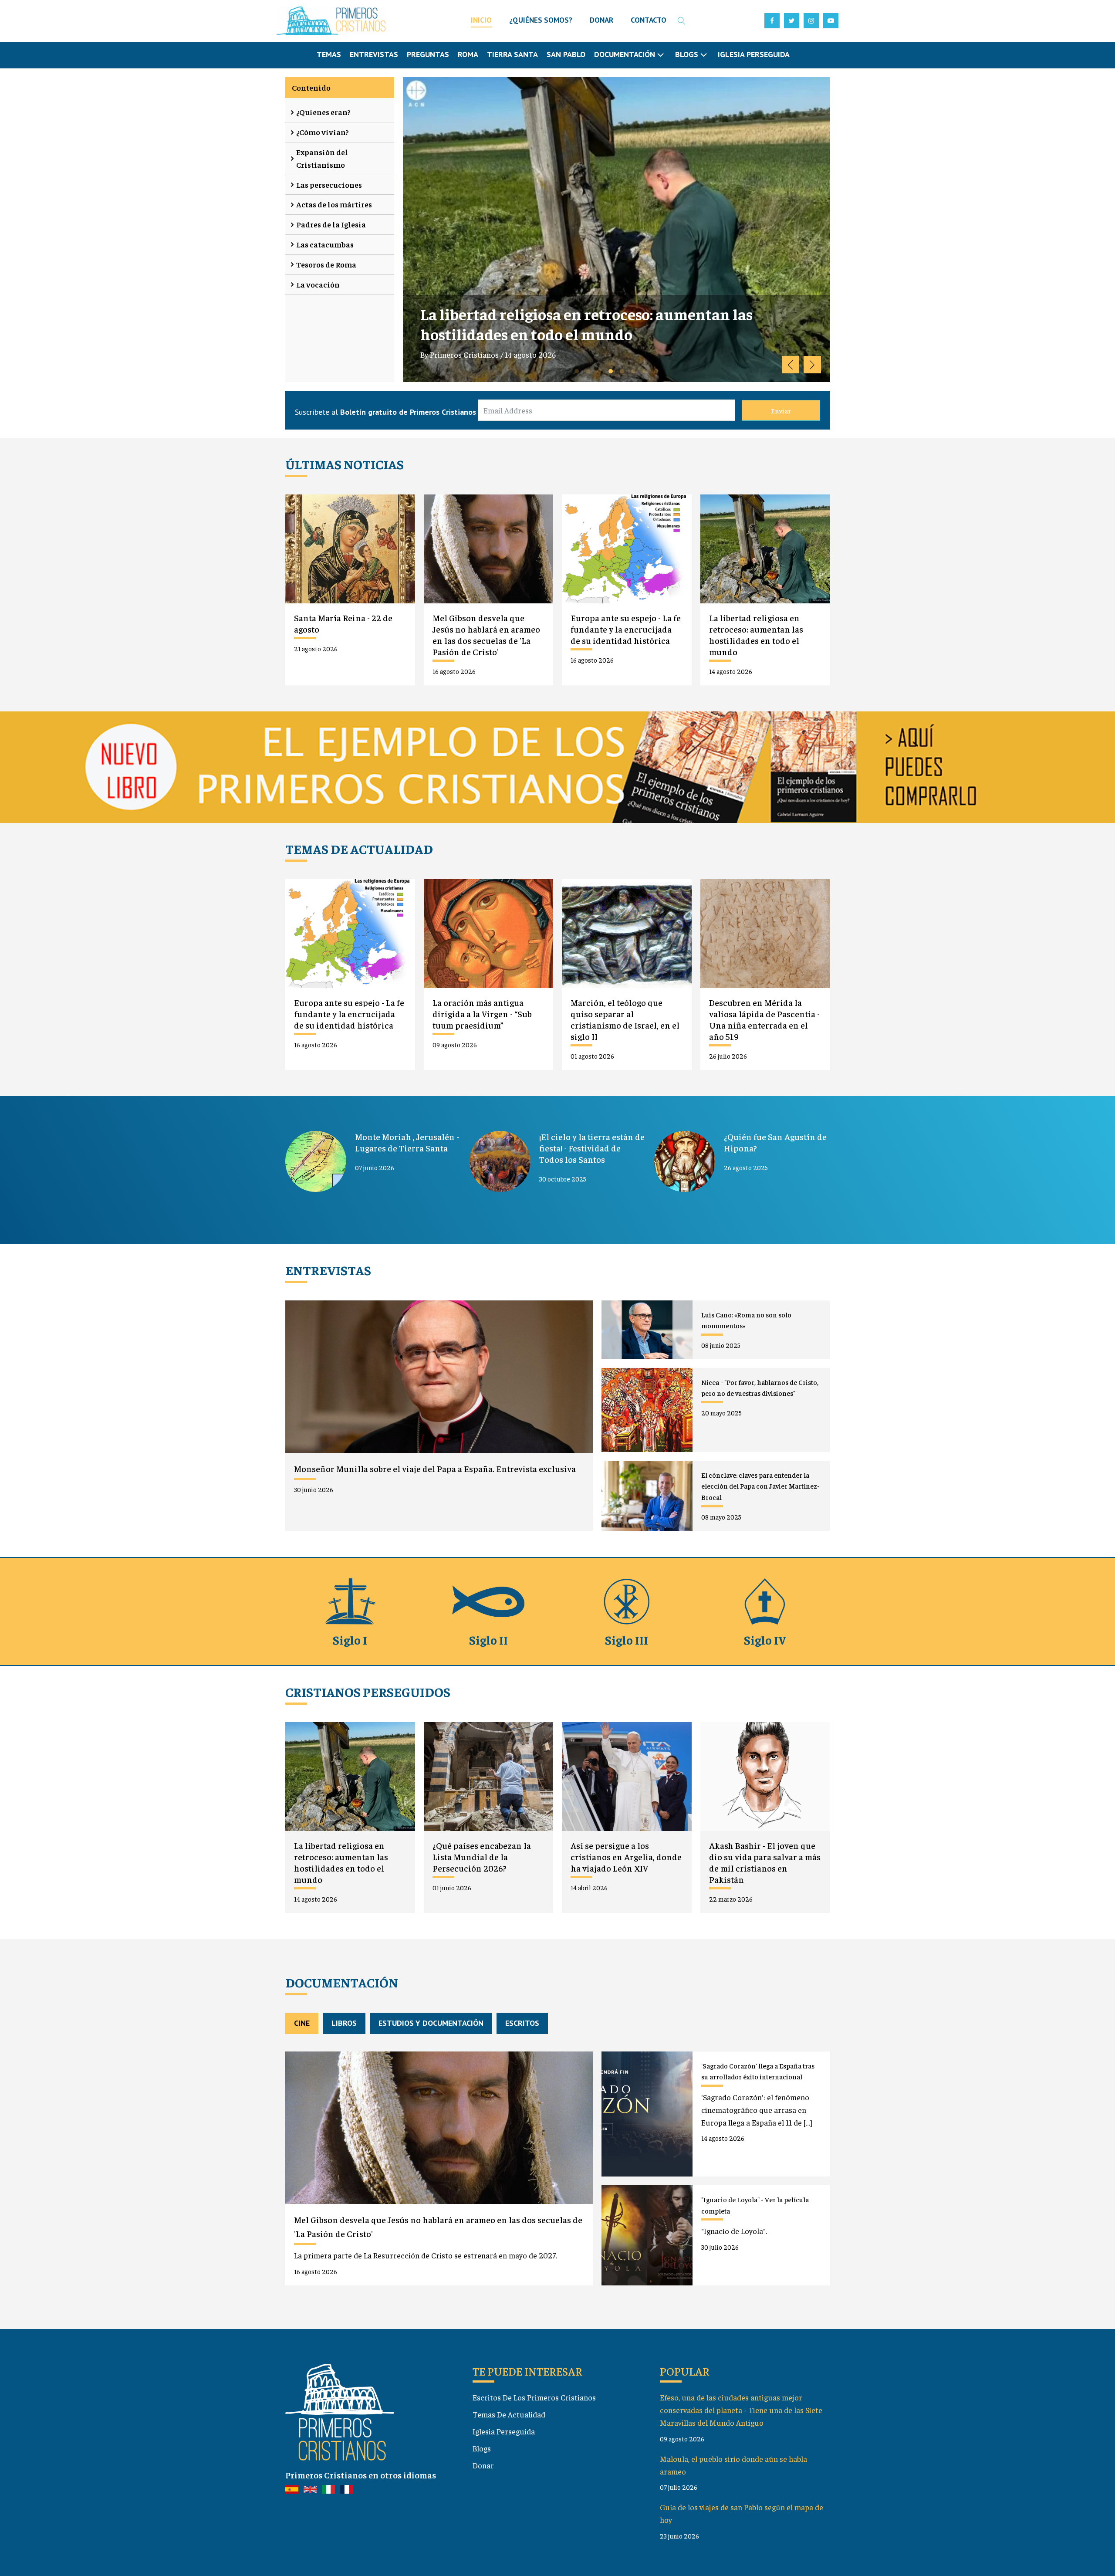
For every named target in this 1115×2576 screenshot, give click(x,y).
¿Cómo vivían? (323, 132)
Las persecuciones (329, 184)
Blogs (482, 2448)
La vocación (318, 284)
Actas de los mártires (334, 204)
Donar (483, 2465)
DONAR (601, 20)
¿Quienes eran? (323, 112)
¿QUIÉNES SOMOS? (541, 20)
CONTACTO (649, 20)
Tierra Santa (512, 54)
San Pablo (566, 54)
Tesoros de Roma (326, 264)
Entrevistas (374, 54)
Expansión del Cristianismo (322, 158)
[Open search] (682, 21)
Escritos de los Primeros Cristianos (534, 2397)
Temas (329, 54)
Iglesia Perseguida (754, 54)
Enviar (781, 410)
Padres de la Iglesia (331, 224)
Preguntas (428, 54)
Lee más (443, 376)
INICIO (481, 20)
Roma (468, 54)
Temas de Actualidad (509, 2414)
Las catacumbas (325, 244)
